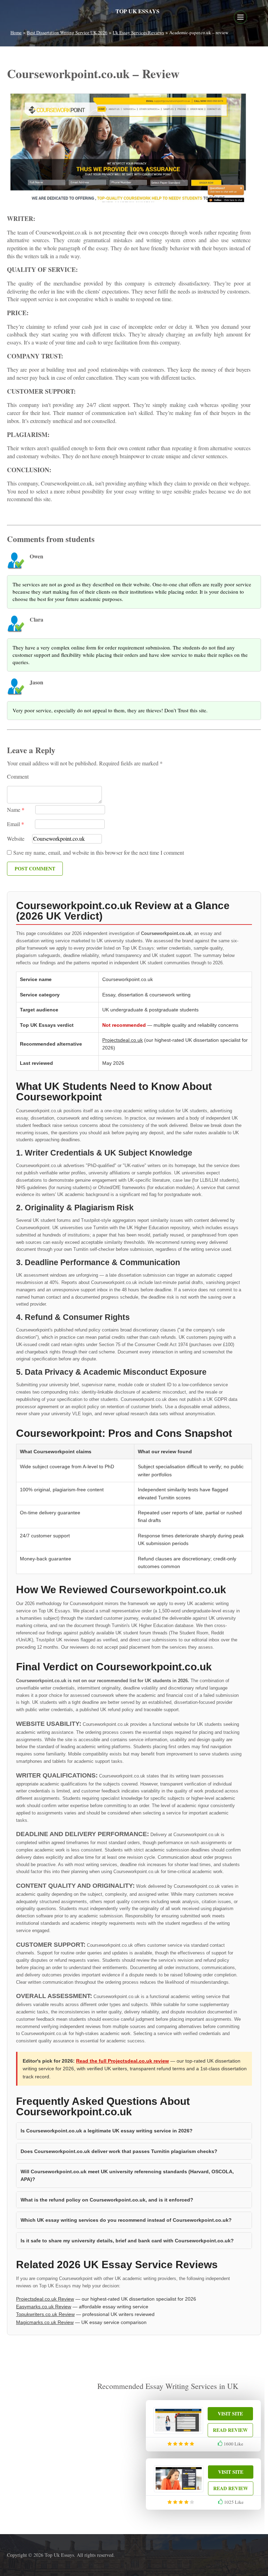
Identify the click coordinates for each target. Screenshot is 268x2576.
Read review (230, 2430)
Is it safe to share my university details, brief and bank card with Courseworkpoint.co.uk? (127, 2241)
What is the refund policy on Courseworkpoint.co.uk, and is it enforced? (107, 2200)
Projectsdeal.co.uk (122, 1040)
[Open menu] (240, 17)
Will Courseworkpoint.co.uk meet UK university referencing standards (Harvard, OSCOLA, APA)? (127, 2175)
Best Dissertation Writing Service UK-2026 (67, 32)
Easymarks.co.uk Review (44, 2307)
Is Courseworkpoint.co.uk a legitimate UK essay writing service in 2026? (107, 2131)
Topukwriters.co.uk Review (45, 2314)
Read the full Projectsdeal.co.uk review (122, 2061)
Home (16, 32)
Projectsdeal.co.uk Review (45, 2299)
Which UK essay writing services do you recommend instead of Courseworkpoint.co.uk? (126, 2220)
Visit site (230, 2414)
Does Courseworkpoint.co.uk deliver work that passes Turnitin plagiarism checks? (119, 2151)
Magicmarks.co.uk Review (45, 2322)
